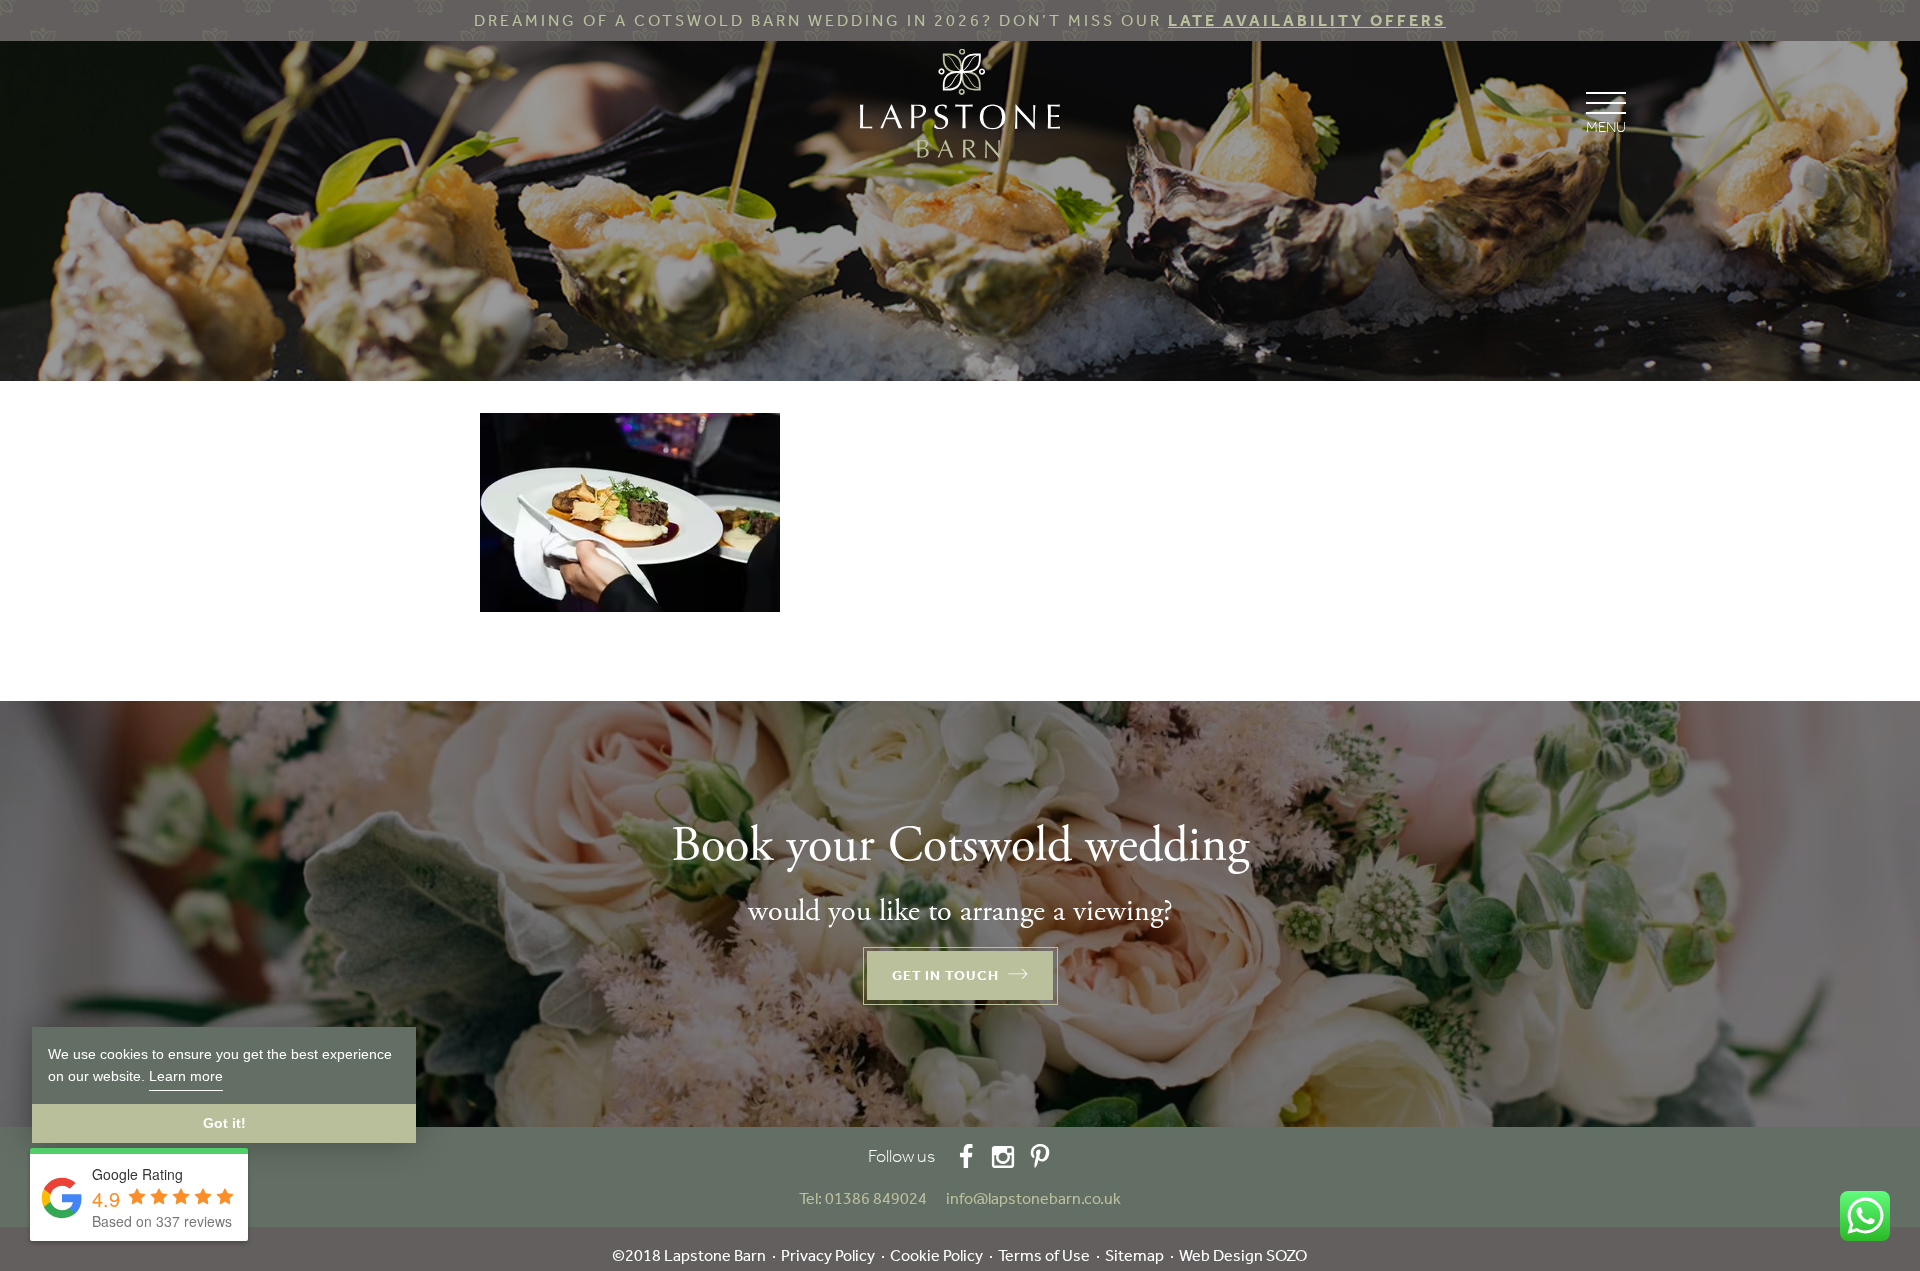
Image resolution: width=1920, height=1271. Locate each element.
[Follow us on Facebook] (966, 1156)
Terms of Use (1044, 1255)
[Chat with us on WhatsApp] (1865, 1216)
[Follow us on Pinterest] (1040, 1156)
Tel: (863, 1198)
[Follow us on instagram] (1003, 1156)
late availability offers (1307, 20)
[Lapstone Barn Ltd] (960, 107)
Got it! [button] (224, 1123)
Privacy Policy (828, 1255)
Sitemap (1134, 1255)
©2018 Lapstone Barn (689, 1255)
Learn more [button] (186, 1076)
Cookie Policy (936, 1255)
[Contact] (938, 1198)
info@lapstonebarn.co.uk (1033, 1198)
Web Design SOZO (1243, 1255)
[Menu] (1605, 110)
